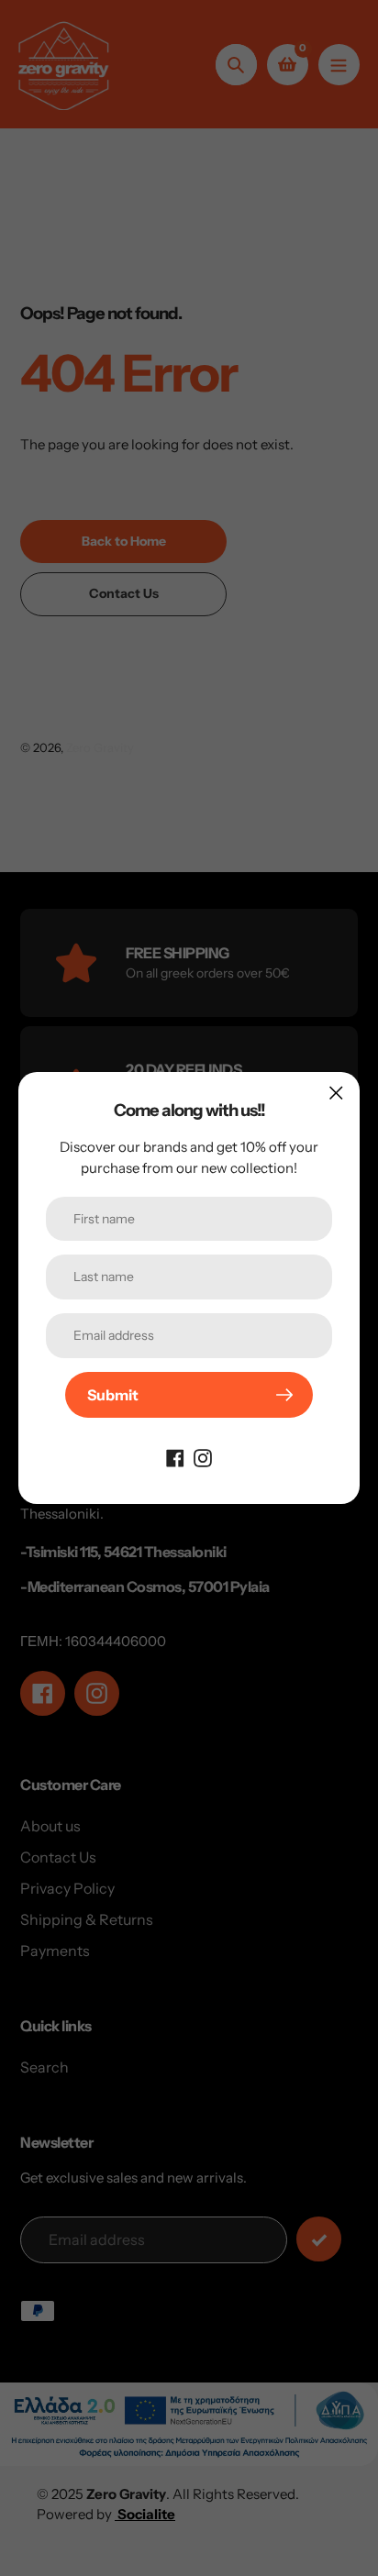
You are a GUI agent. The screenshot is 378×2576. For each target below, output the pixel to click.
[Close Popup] (336, 1093)
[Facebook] (175, 1456)
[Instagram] (203, 1456)
